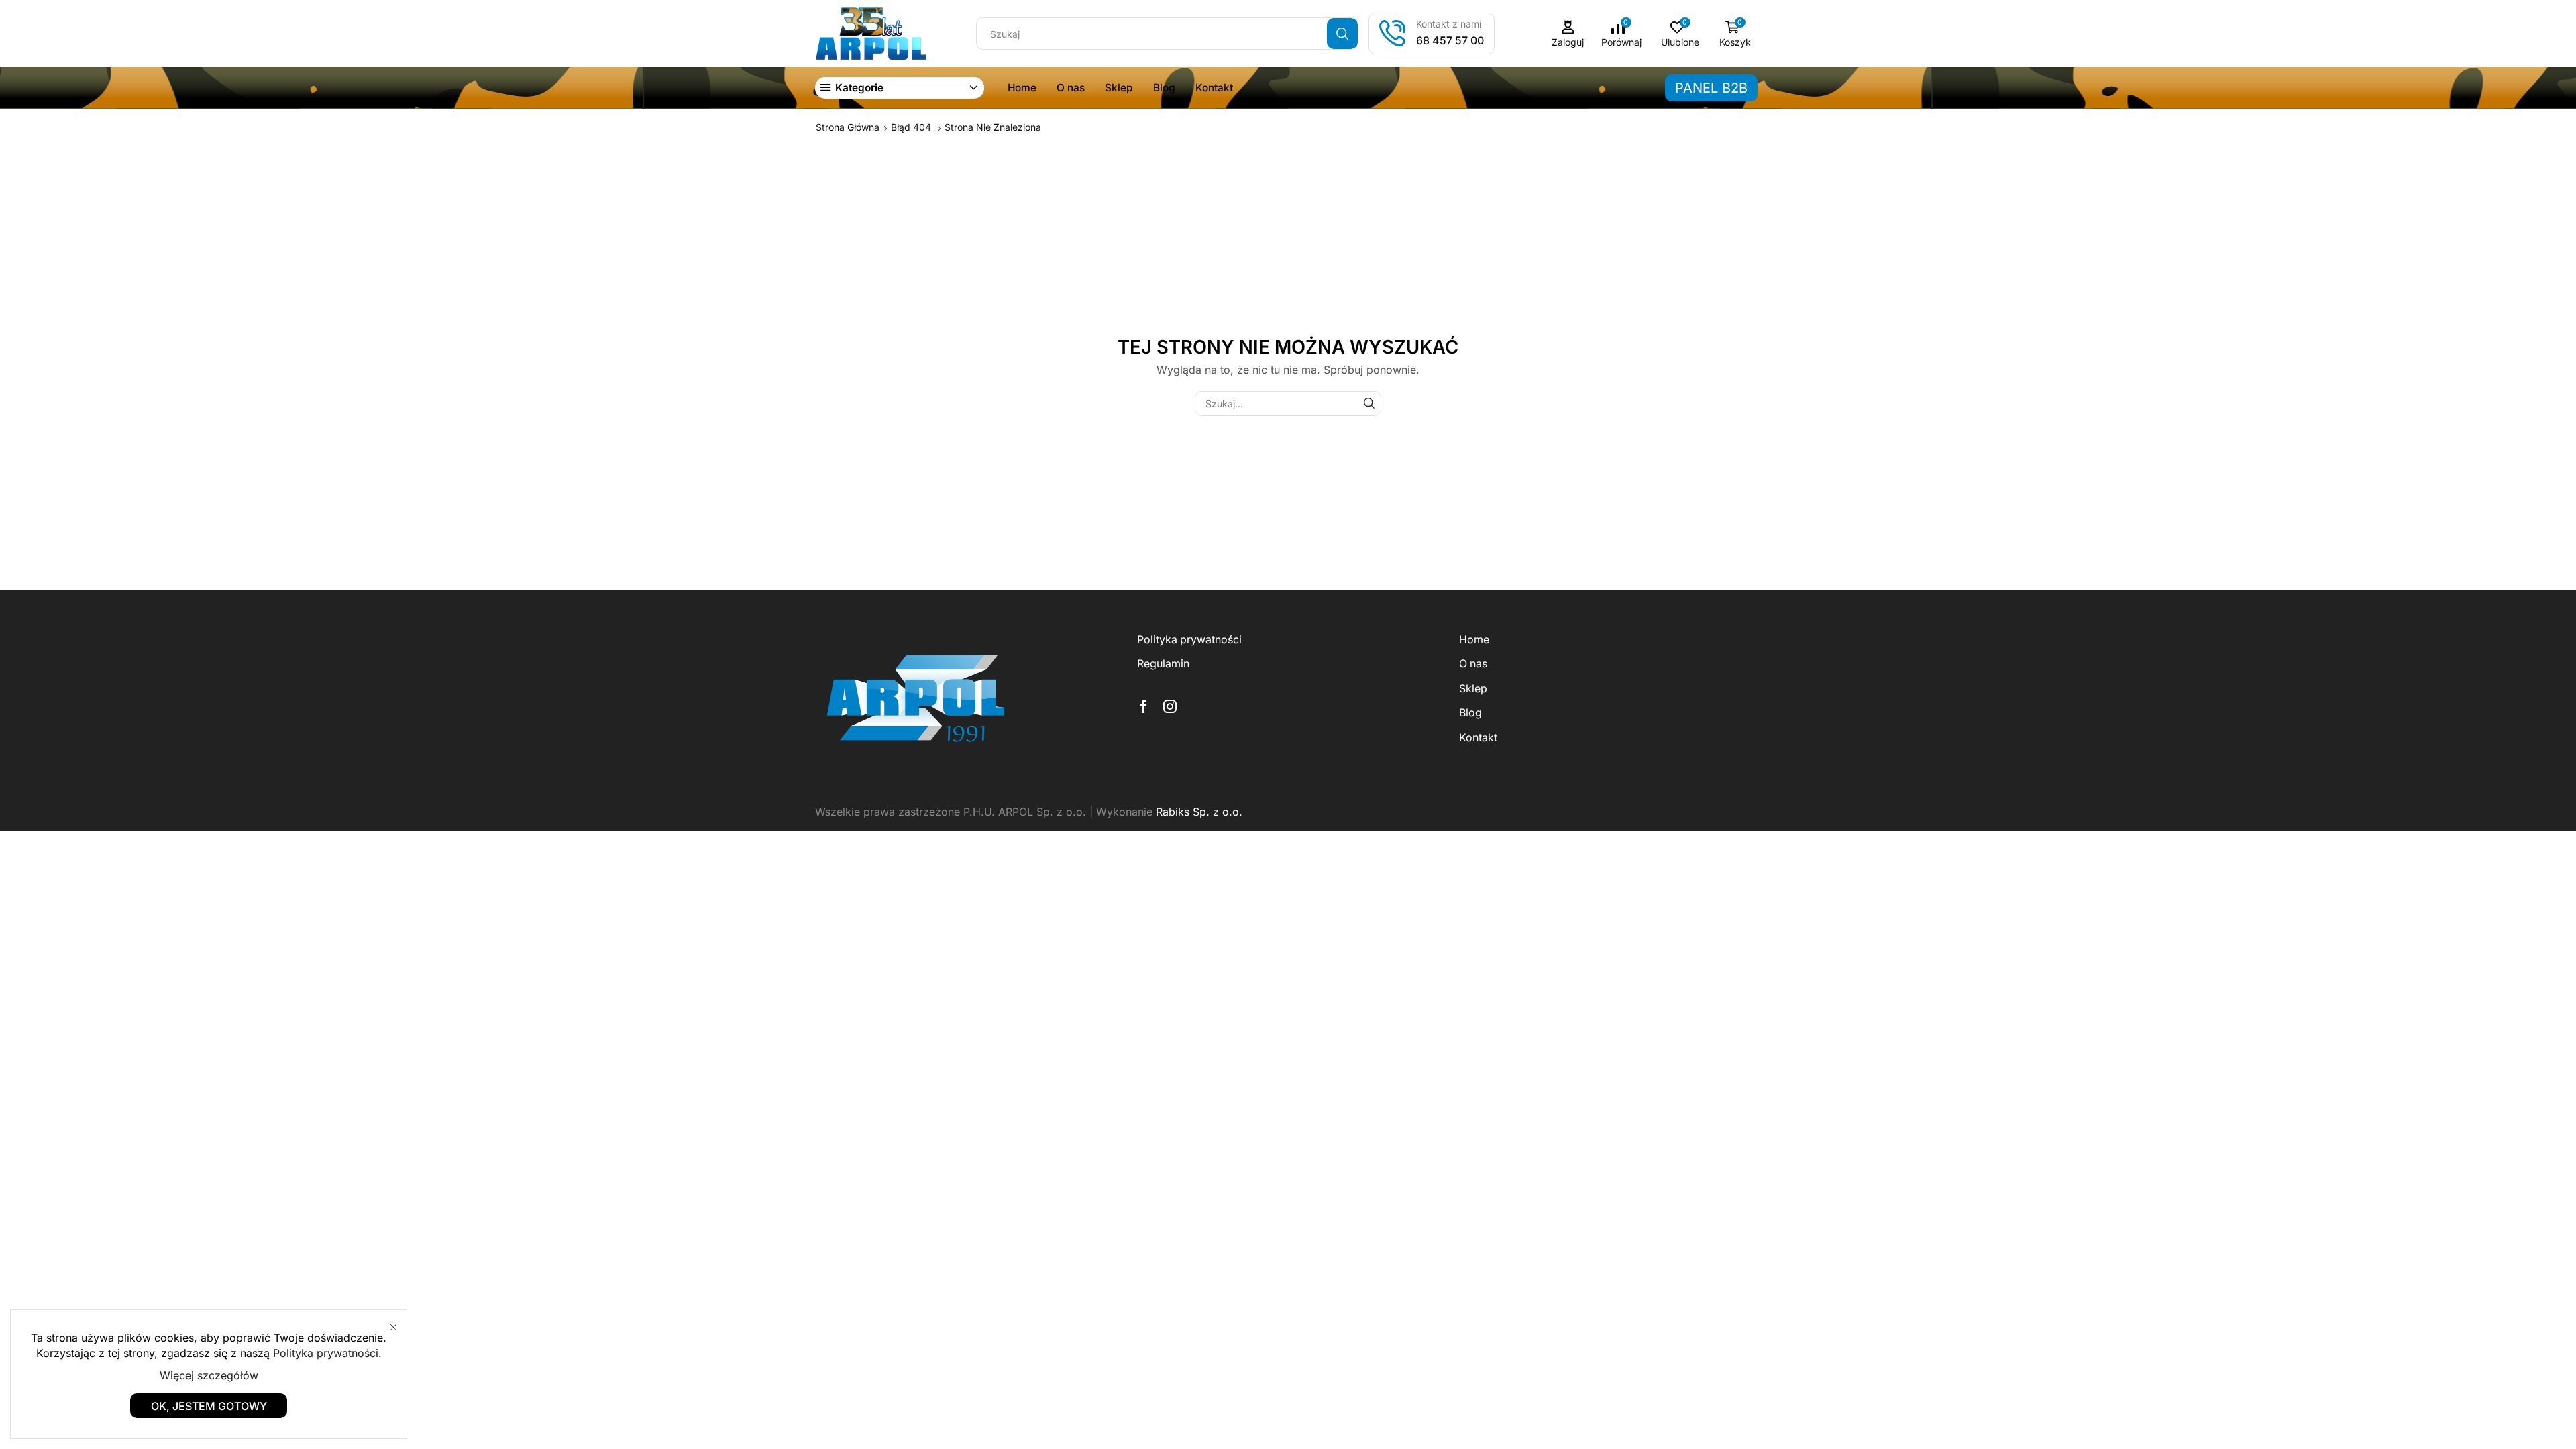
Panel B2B (1711, 88)
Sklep (1119, 88)
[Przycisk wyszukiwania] (1342, 34)
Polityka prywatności (1189, 640)
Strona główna (848, 127)
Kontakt (1214, 88)
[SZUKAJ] (1369, 404)
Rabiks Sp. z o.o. (1199, 812)
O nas (1071, 88)
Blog (1164, 88)
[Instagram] (1170, 706)
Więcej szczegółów (209, 1375)
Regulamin (1163, 664)
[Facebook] (1143, 706)
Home (1022, 88)
